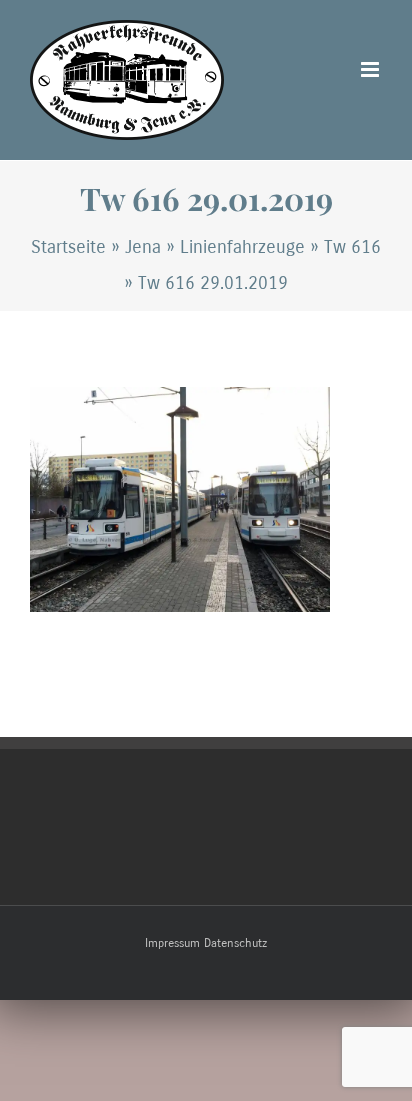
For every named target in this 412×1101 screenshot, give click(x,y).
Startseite (68, 247)
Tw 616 (352, 247)
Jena (143, 247)
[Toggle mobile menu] (371, 69)
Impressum (172, 943)
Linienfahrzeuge (242, 247)
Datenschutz (235, 943)
